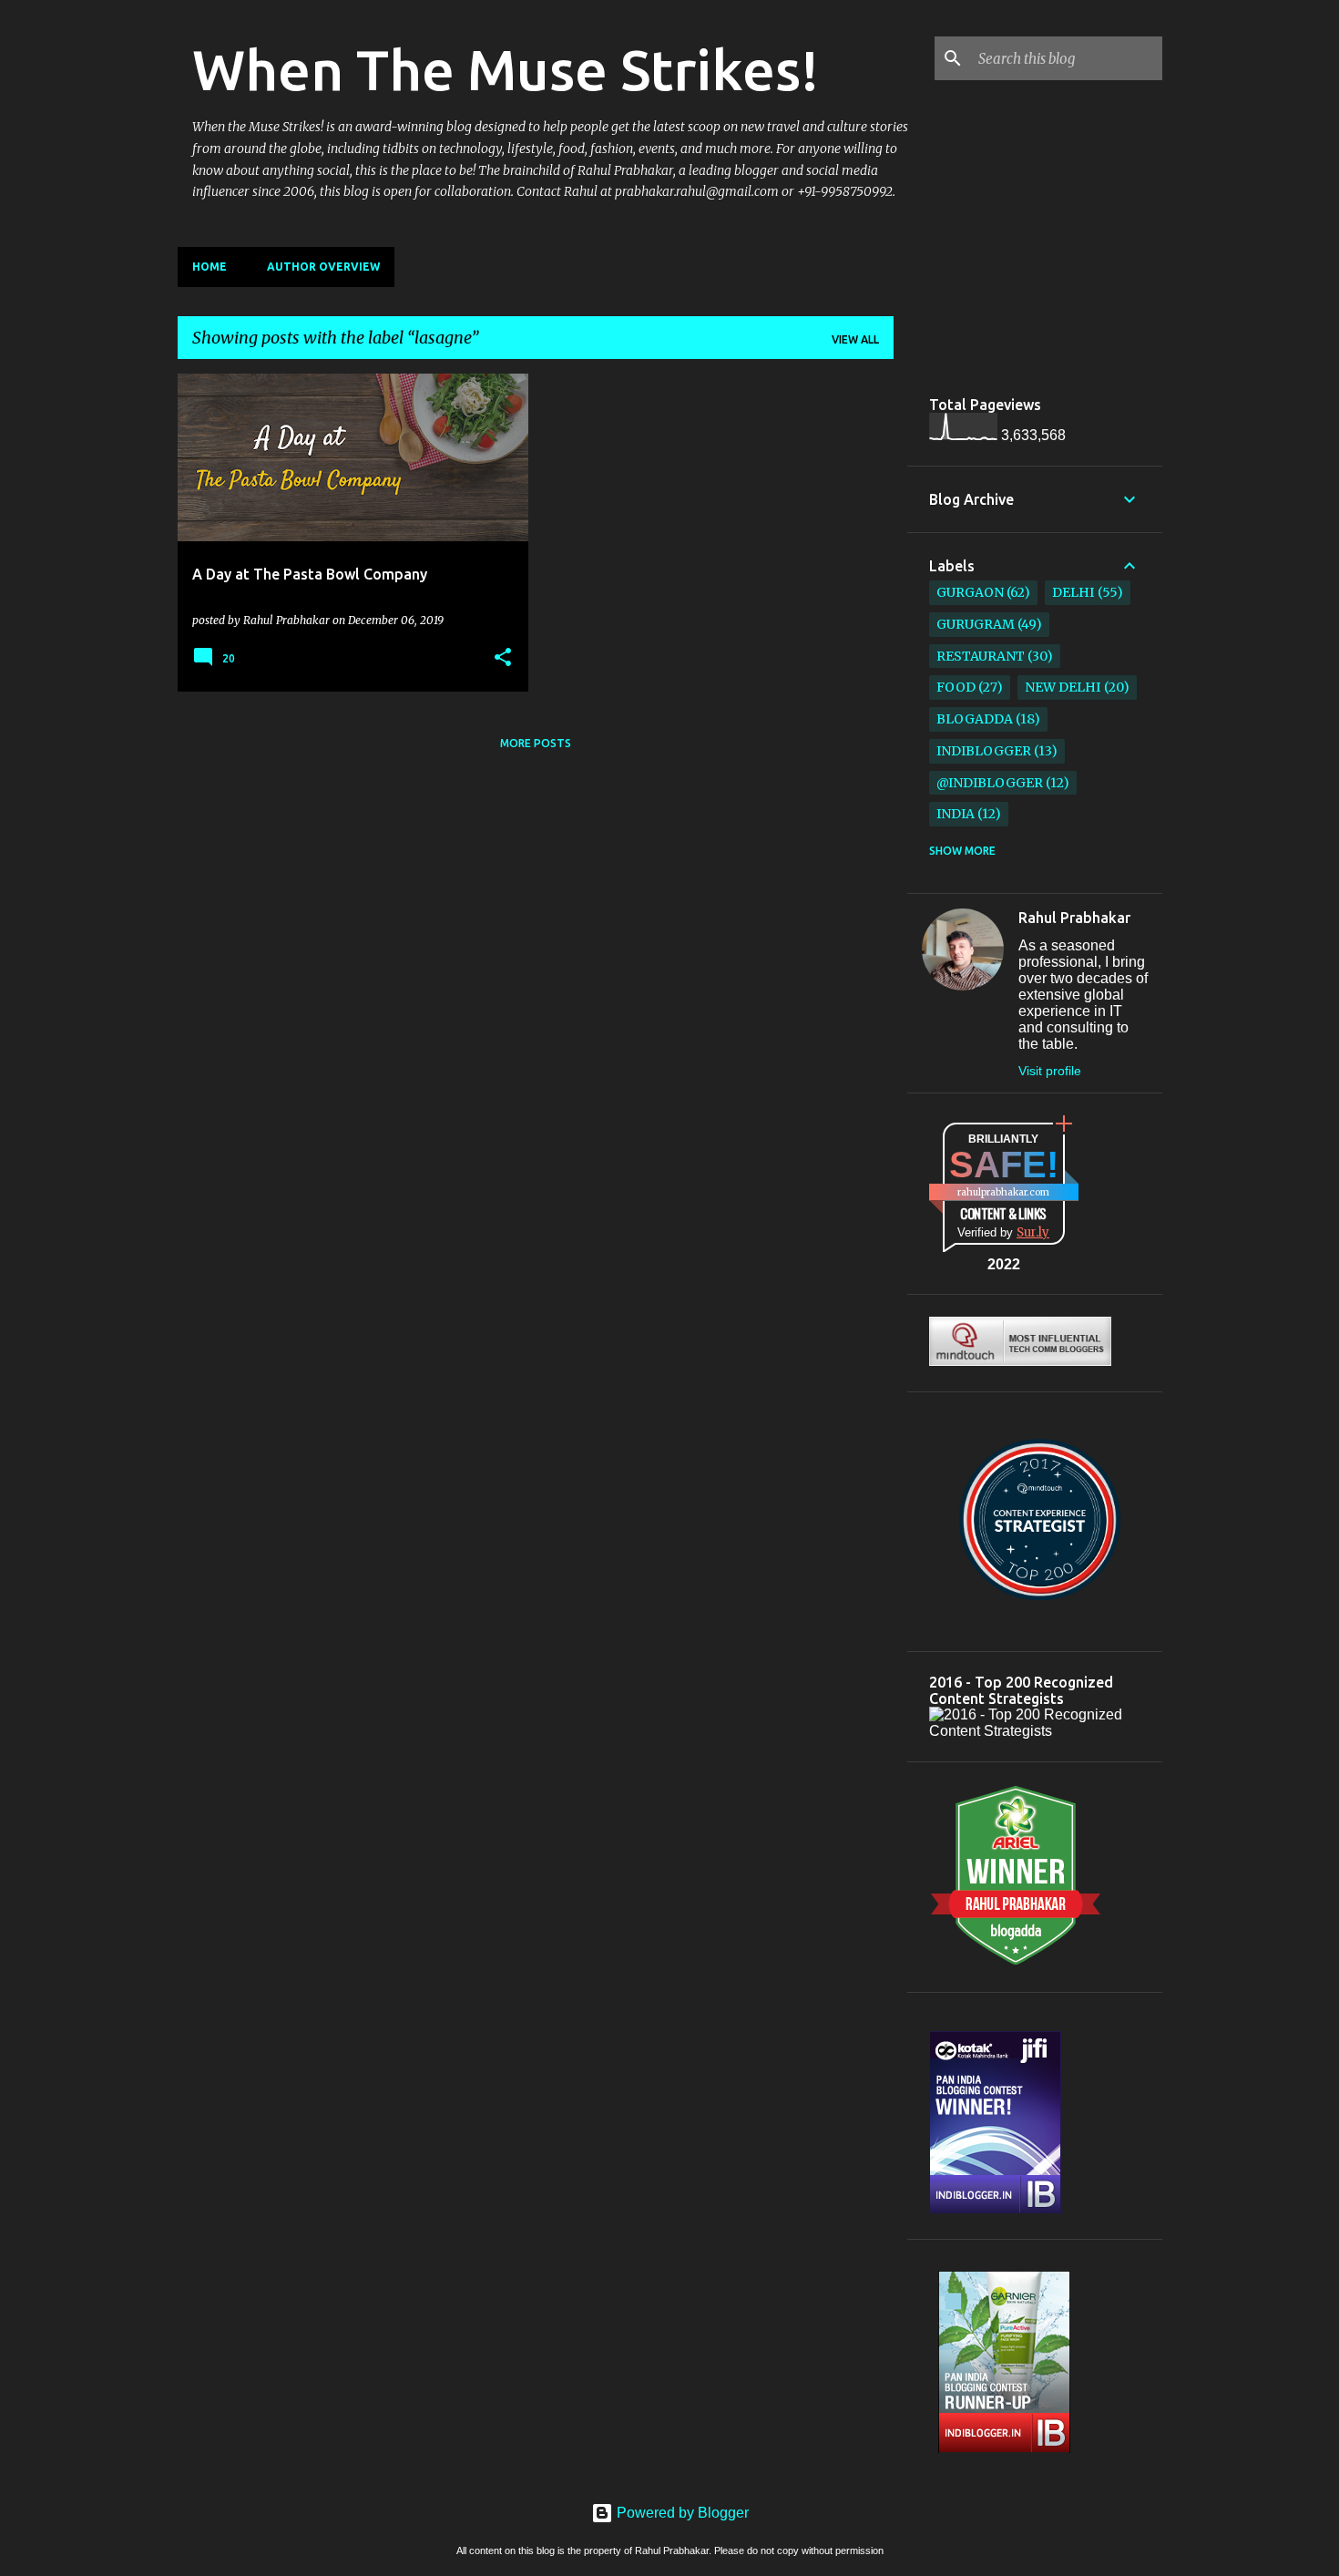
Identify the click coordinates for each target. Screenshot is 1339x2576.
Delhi (1073, 592)
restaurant (981, 656)
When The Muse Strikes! (506, 69)
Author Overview (323, 267)
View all (855, 339)
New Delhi (1063, 687)
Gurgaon (970, 592)
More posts (536, 743)
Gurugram (976, 624)
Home (210, 267)
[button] (503, 658)
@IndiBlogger (990, 783)
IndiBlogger (984, 751)
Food (956, 687)
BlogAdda (975, 719)
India (956, 814)
